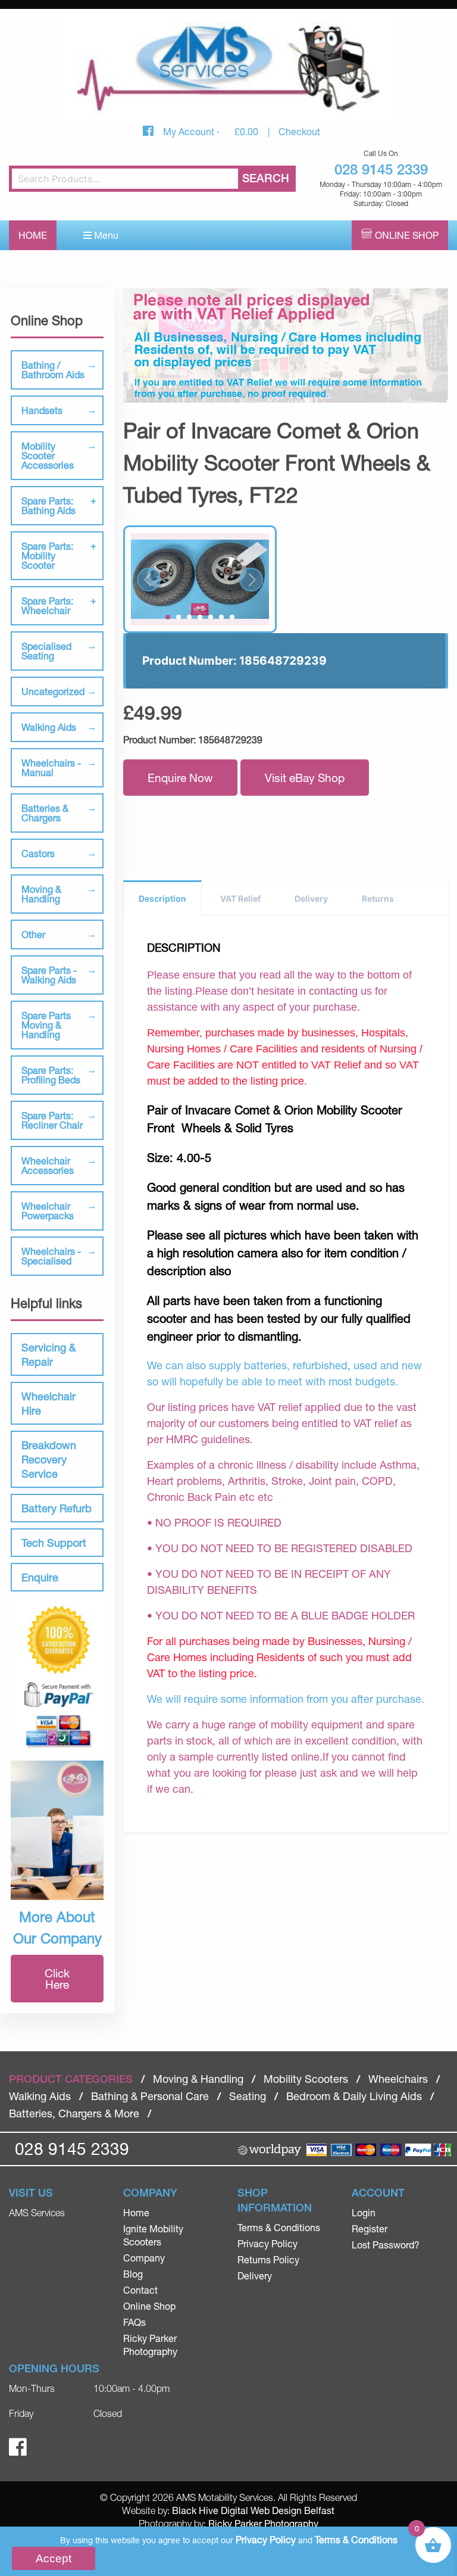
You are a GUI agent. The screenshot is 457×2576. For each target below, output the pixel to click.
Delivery (311, 898)
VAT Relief (240, 898)
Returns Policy (268, 2259)
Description (162, 898)
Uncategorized (53, 691)
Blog (133, 2274)
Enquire (40, 1577)
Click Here (57, 1979)
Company (144, 2258)
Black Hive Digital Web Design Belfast (253, 2510)
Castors (38, 853)
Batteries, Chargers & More (74, 2113)
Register (370, 2228)
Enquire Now (180, 778)
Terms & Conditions (279, 2227)
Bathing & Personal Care (150, 2096)
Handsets (42, 410)
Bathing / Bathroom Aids (53, 370)
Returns (378, 898)
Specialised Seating (46, 651)
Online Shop (407, 235)
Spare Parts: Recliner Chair (52, 1120)
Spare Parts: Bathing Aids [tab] (48, 505)
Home (33, 235)
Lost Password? (386, 2245)
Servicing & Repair (48, 1354)
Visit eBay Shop (305, 778)
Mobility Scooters (306, 2079)
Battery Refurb (57, 1508)
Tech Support (54, 1543)
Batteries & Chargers (45, 813)
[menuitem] (171, 2213)
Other (33, 934)
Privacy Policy (267, 2243)
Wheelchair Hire (48, 1403)
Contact (140, 2290)
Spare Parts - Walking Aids (49, 975)
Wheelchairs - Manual (51, 767)
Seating (248, 2096)
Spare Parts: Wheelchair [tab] (47, 605)
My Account (190, 131)
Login (364, 2212)
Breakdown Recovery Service (49, 1459)
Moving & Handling (41, 894)
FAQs (134, 2322)
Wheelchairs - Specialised (51, 1256)
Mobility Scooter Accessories (48, 455)
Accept (54, 2558)
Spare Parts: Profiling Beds (51, 1075)
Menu (105, 235)
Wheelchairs (398, 2079)
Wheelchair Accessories (48, 1165)
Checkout (299, 131)
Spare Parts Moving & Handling (46, 1025)
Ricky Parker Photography (263, 2523)
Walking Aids (49, 727)
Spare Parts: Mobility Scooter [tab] (47, 555)
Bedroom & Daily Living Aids (354, 2096)
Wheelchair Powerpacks (48, 1211)
